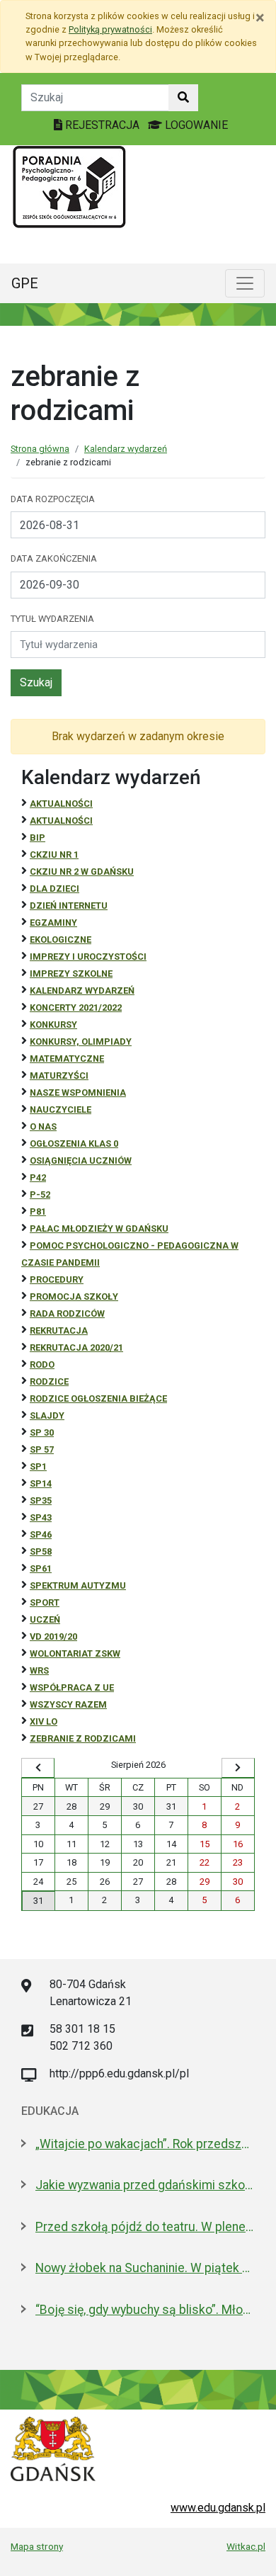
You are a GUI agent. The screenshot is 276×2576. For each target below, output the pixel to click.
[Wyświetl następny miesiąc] (238, 1768)
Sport (45, 1602)
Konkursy (53, 1025)
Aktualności (61, 804)
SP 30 (42, 1432)
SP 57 (42, 1449)
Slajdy (47, 1415)
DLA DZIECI (54, 889)
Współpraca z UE (72, 1687)
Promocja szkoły (74, 1296)
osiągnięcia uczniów (81, 1161)
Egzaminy (53, 923)
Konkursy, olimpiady (81, 1042)
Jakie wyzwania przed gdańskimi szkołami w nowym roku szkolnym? (145, 2185)
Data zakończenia (54, 558)
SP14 (41, 1483)
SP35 (41, 1500)
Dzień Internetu (69, 906)
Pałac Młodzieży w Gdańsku (99, 1229)
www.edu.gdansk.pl (218, 2508)
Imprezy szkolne (71, 974)
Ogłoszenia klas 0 (74, 1144)
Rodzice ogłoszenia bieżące (98, 1398)
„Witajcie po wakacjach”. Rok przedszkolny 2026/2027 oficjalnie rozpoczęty (145, 2144)
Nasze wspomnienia (78, 1093)
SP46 (41, 1534)
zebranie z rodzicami (83, 1738)
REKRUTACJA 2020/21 (76, 1347)
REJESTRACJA (102, 125)
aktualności (61, 821)
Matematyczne (67, 1059)
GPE (25, 283)
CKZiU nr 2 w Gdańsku (82, 872)
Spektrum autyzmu (78, 1585)
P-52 (40, 1195)
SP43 (41, 1517)
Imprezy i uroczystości (88, 957)
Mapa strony (37, 2546)
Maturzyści (59, 1076)
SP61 (41, 1568)
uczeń (45, 1619)
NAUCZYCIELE (61, 1110)
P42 (38, 1178)
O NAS (43, 1127)
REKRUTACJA (59, 1330)
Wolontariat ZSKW (75, 1653)
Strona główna (40, 449)
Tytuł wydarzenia (52, 619)
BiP (38, 838)
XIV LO (44, 1721)
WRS (39, 1670)
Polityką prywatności (110, 29)
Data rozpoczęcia (53, 499)
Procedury (57, 1280)
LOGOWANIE (195, 125)
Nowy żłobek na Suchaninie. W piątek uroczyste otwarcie (145, 2268)
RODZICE (49, 1381)
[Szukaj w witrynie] (183, 98)
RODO (42, 1364)
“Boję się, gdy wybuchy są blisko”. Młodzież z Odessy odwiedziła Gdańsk (145, 2310)
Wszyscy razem (68, 1704)
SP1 (38, 1466)
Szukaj (36, 682)
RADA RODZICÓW (67, 1313)
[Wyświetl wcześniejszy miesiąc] (38, 1768)
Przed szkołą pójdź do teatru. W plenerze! (145, 2227)
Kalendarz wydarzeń (126, 449)
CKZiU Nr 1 (54, 855)
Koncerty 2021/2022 (76, 1008)
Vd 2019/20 (53, 1636)
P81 (38, 1212)
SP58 (41, 1551)
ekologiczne (61, 940)
